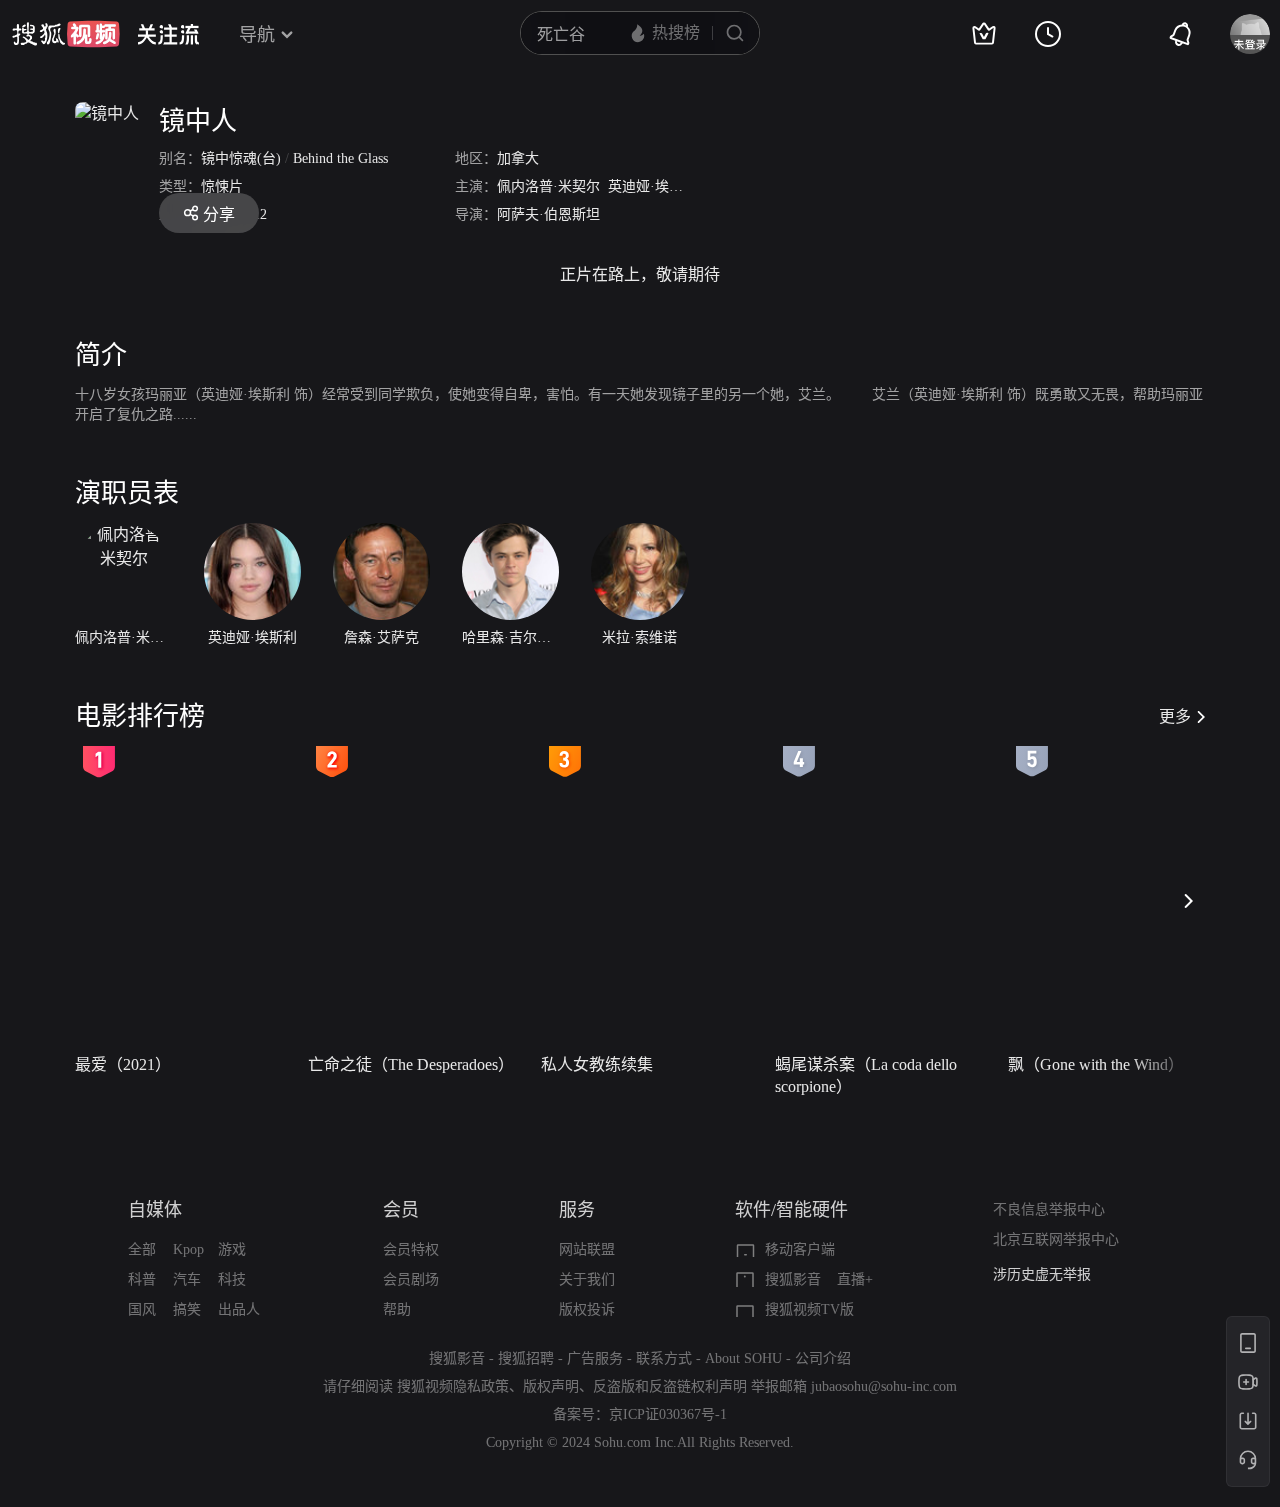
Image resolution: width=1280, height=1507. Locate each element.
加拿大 (518, 158)
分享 (219, 214)
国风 (142, 1309)
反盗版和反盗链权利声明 (670, 1386)
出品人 (239, 1309)
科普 (142, 1279)
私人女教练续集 (597, 1064)
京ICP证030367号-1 (668, 1414)
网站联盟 (587, 1249)
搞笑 (187, 1309)
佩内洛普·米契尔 (548, 186)
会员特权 (411, 1249)
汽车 (187, 1279)
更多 (1175, 716)
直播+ (855, 1279)
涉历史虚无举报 (1042, 1274)
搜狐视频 (66, 34)
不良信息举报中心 (1049, 1209)
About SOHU (743, 1358)
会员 (401, 1210)
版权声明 (551, 1386)
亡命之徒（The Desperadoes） (411, 1064)
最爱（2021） (123, 1064)
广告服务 (595, 1358)
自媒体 (155, 1210)
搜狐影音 (793, 1279)
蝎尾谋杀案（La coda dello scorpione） (866, 1075)
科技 (232, 1279)
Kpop (188, 1249)
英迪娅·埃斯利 (652, 186)
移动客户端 (800, 1249)
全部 (142, 1249)
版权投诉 (587, 1309)
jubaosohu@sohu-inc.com (884, 1386)
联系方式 (664, 1358)
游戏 (232, 1249)
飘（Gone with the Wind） (1096, 1064)
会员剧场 (411, 1279)
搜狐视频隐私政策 (453, 1386)
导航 (257, 35)
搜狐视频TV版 (809, 1309)
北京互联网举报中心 (1056, 1239)
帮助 (397, 1309)
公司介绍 (823, 1358)
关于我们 (587, 1279)
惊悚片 (222, 186)
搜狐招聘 (526, 1358)
